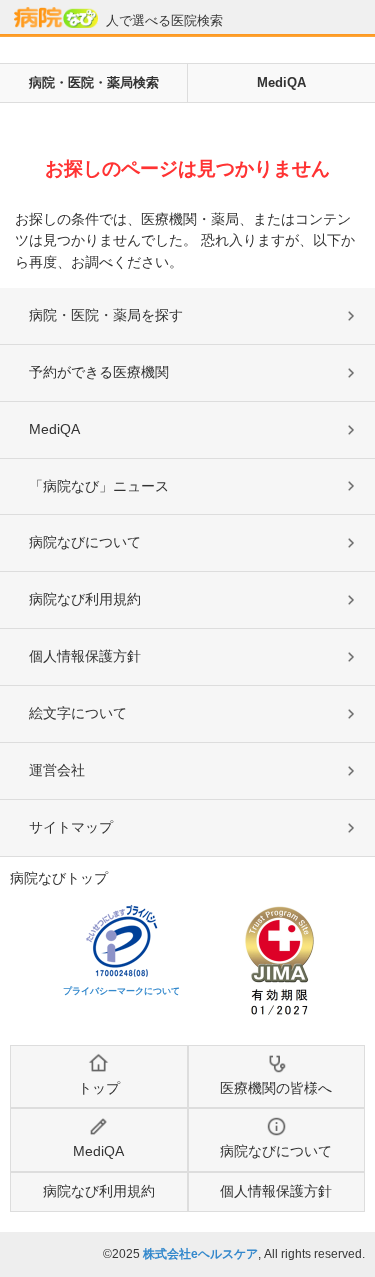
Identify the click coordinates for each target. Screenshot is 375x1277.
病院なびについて (85, 542)
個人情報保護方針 (85, 656)
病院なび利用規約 (85, 599)
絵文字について (78, 713)
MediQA (281, 82)
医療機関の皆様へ (276, 1088)
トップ (99, 1088)
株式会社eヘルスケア (200, 1254)
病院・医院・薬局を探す (106, 315)
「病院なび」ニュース (99, 486)
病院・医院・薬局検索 (94, 82)
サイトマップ (71, 827)
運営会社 (57, 770)
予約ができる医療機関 (99, 372)
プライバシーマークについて (121, 991)
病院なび (56, 17)
